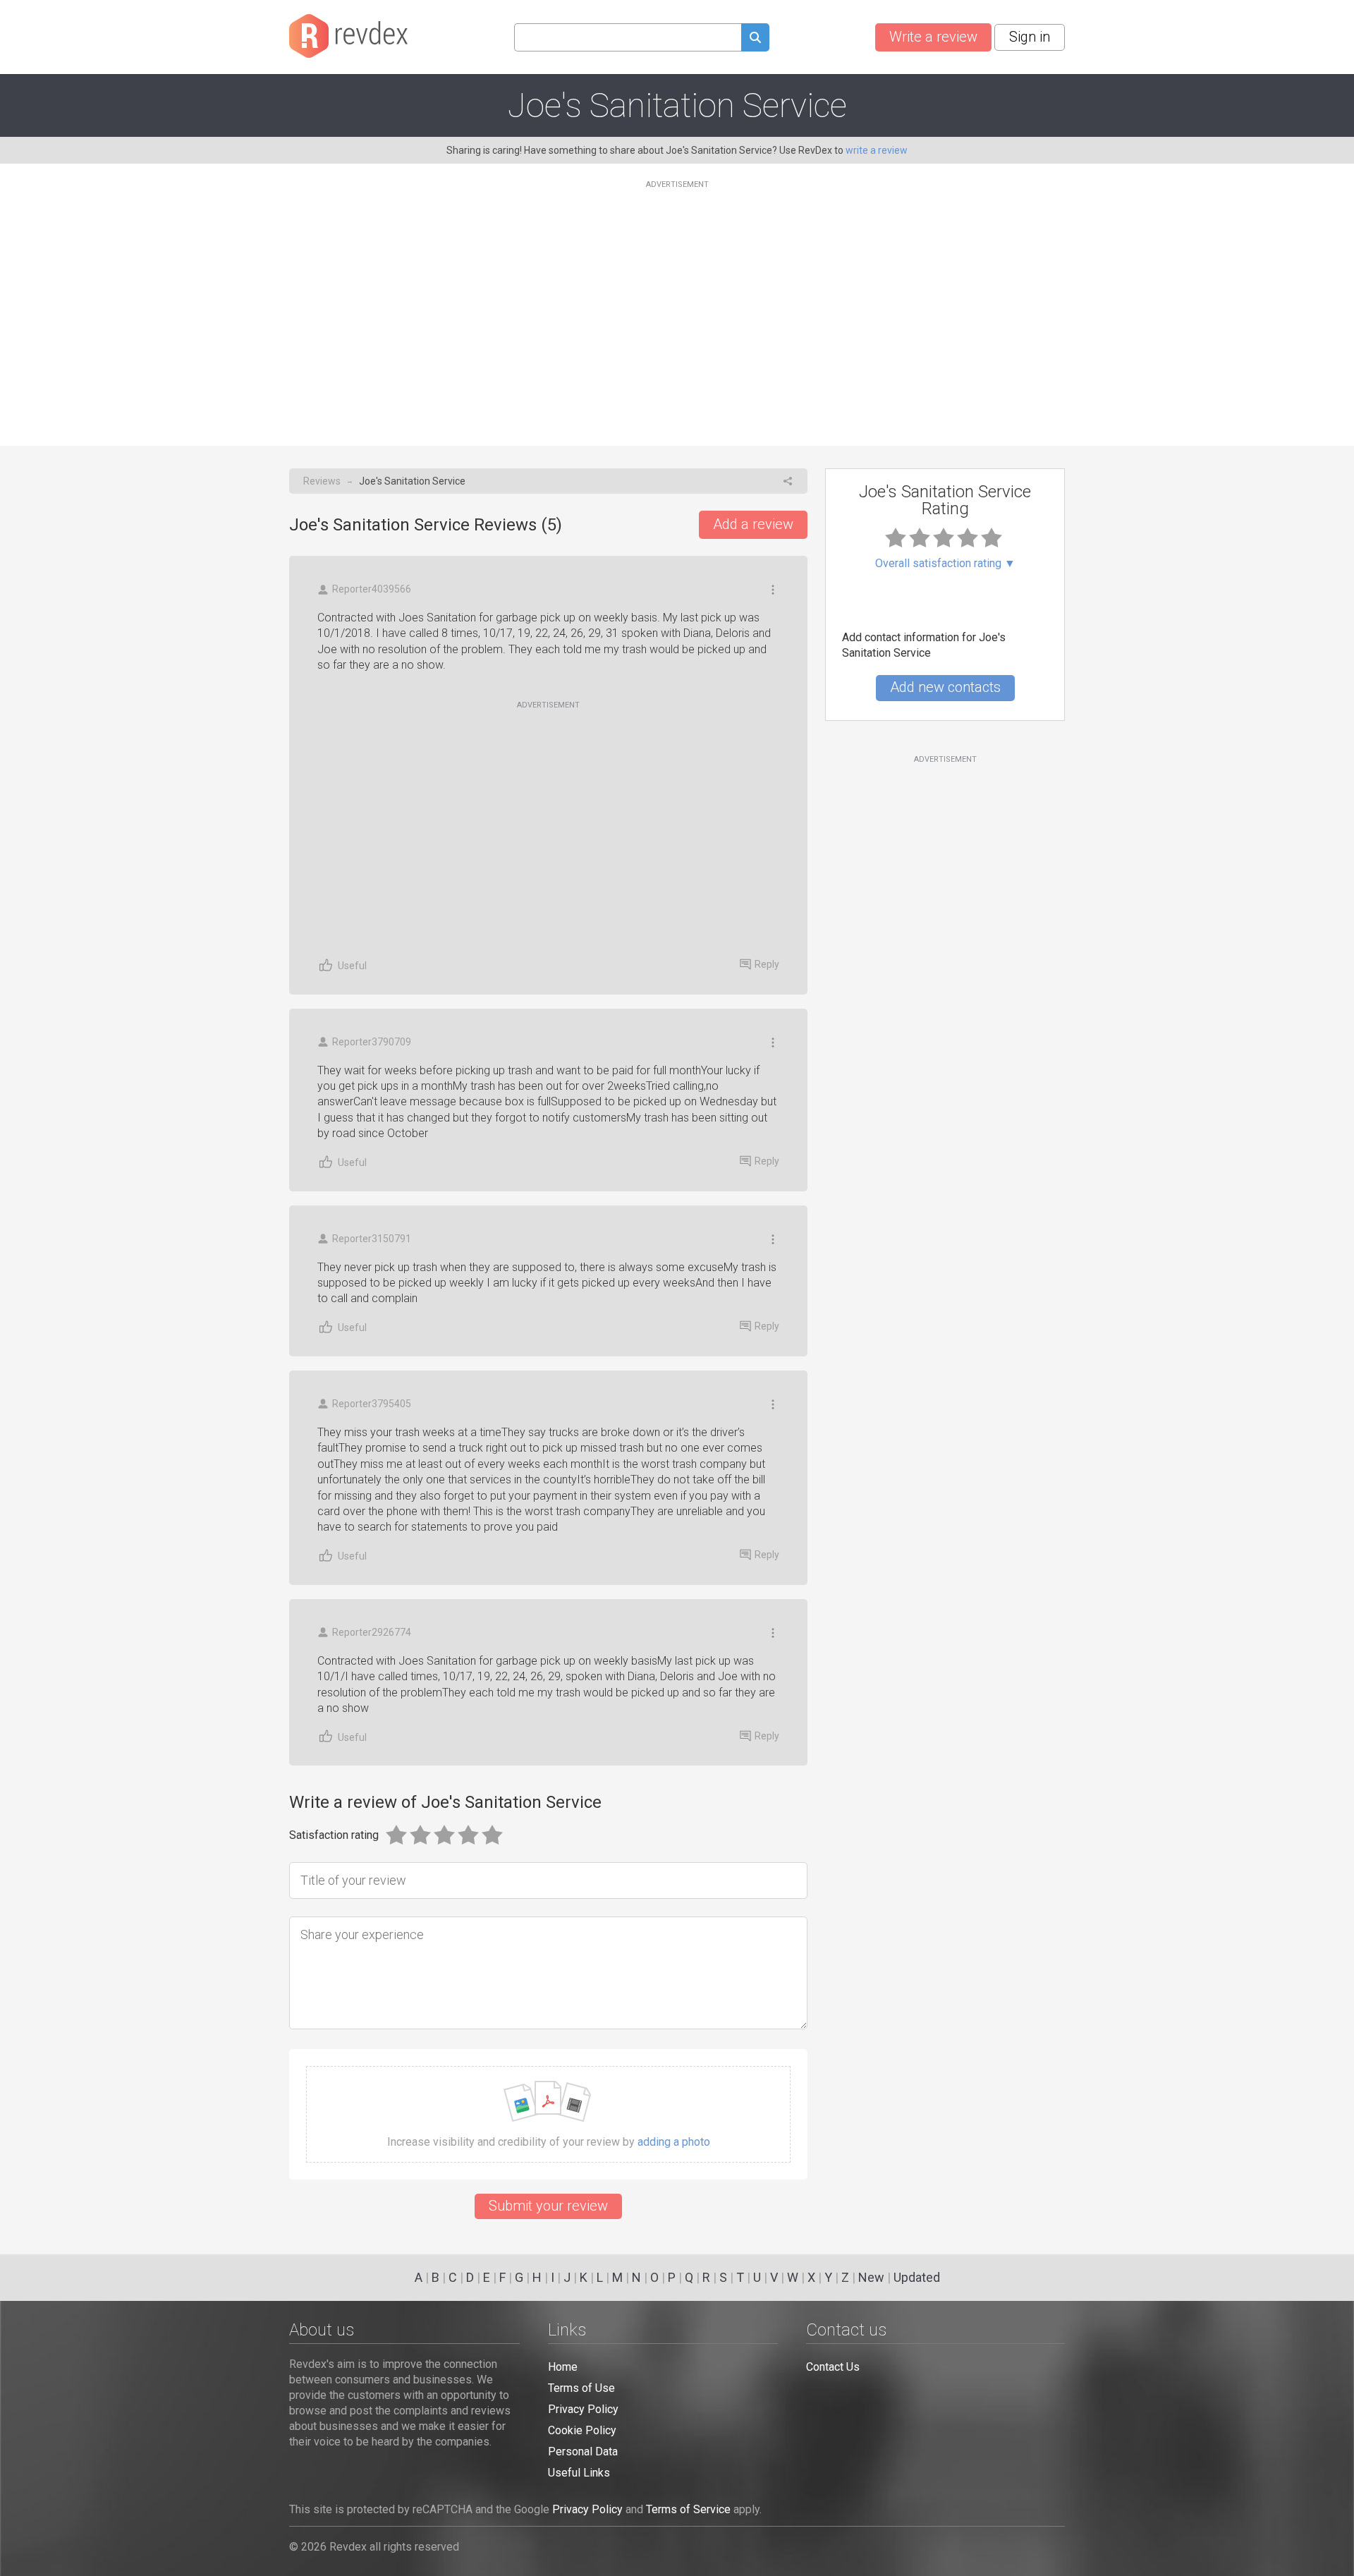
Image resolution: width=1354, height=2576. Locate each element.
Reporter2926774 (372, 1632)
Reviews (322, 481)
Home (563, 2367)
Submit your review (548, 2206)
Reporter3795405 (372, 1404)
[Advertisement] (677, 305)
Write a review (933, 37)
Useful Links (579, 2473)
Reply (767, 964)
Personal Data (583, 2452)
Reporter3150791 (372, 1239)
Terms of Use (581, 2388)
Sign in (1030, 37)
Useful (352, 966)
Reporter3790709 (372, 1042)
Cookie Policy (582, 2430)
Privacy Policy (583, 2409)
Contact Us (833, 2367)
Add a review (753, 524)
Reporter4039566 (372, 589)
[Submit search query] (755, 39)
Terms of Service (688, 2509)
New (871, 2277)
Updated (917, 2277)
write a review (877, 150)
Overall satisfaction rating (945, 564)
